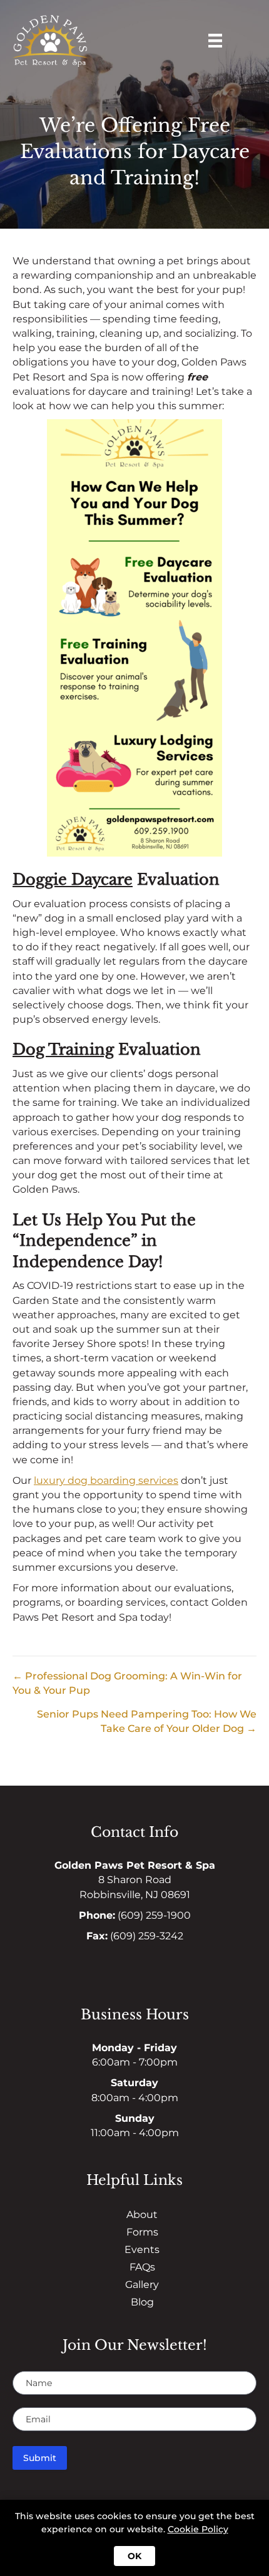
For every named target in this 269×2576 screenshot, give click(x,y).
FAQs (142, 2267)
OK (134, 2556)
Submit (40, 2458)
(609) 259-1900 (154, 1915)
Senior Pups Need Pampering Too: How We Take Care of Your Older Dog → (147, 1721)
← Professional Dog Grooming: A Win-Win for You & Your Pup (127, 1683)
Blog (142, 2302)
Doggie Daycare (73, 879)
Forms (142, 2232)
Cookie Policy (198, 2529)
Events (142, 2250)
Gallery (142, 2285)
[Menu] (215, 41)
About (142, 2215)
